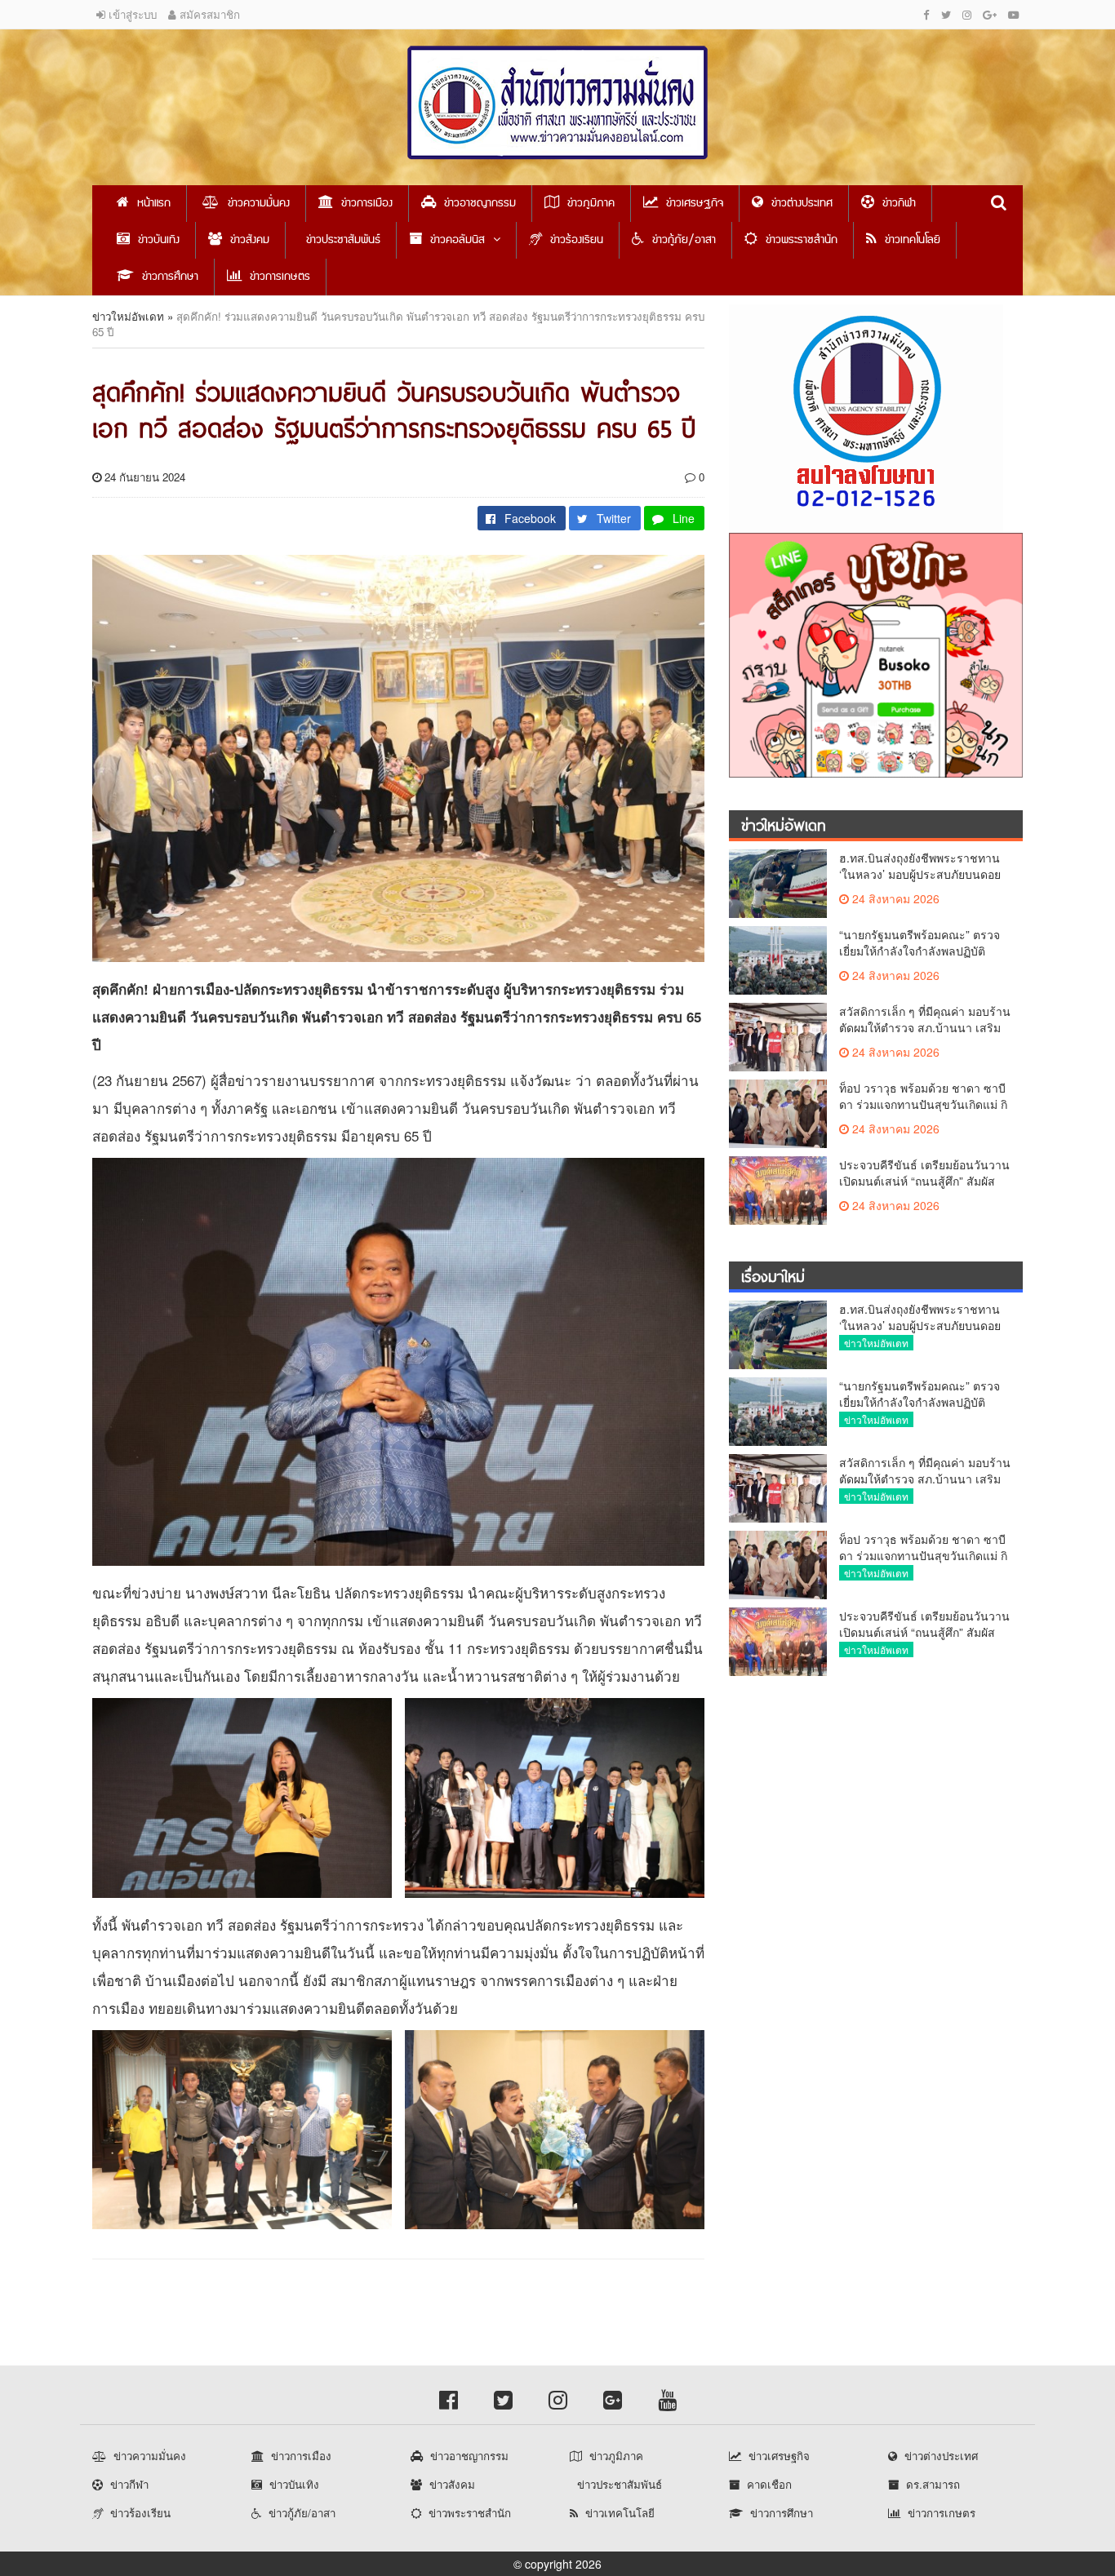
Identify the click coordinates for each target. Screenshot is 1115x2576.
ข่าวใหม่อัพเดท (128, 316)
